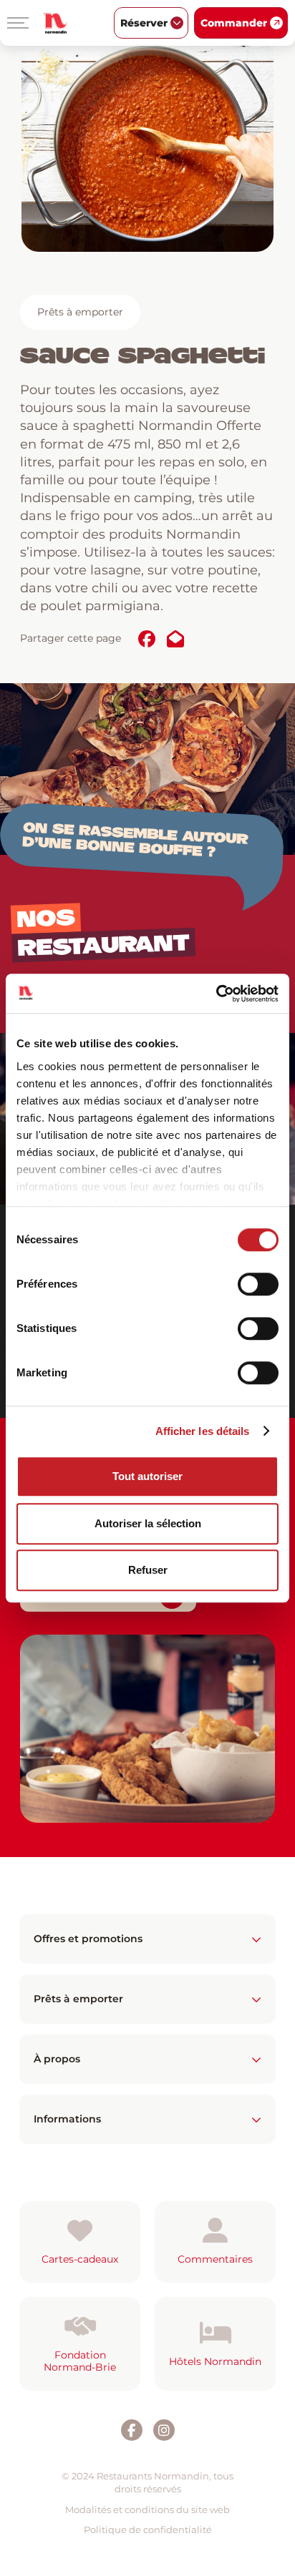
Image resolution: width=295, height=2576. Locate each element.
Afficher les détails (203, 1431)
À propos (57, 2059)
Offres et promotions (88, 1939)
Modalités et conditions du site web (147, 2509)
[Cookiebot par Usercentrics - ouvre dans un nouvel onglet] (216, 994)
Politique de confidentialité (148, 2530)
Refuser (148, 1570)
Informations (67, 2119)
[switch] (258, 1284)
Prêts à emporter (80, 312)
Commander (234, 23)
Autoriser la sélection (148, 1523)
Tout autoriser (147, 1476)
